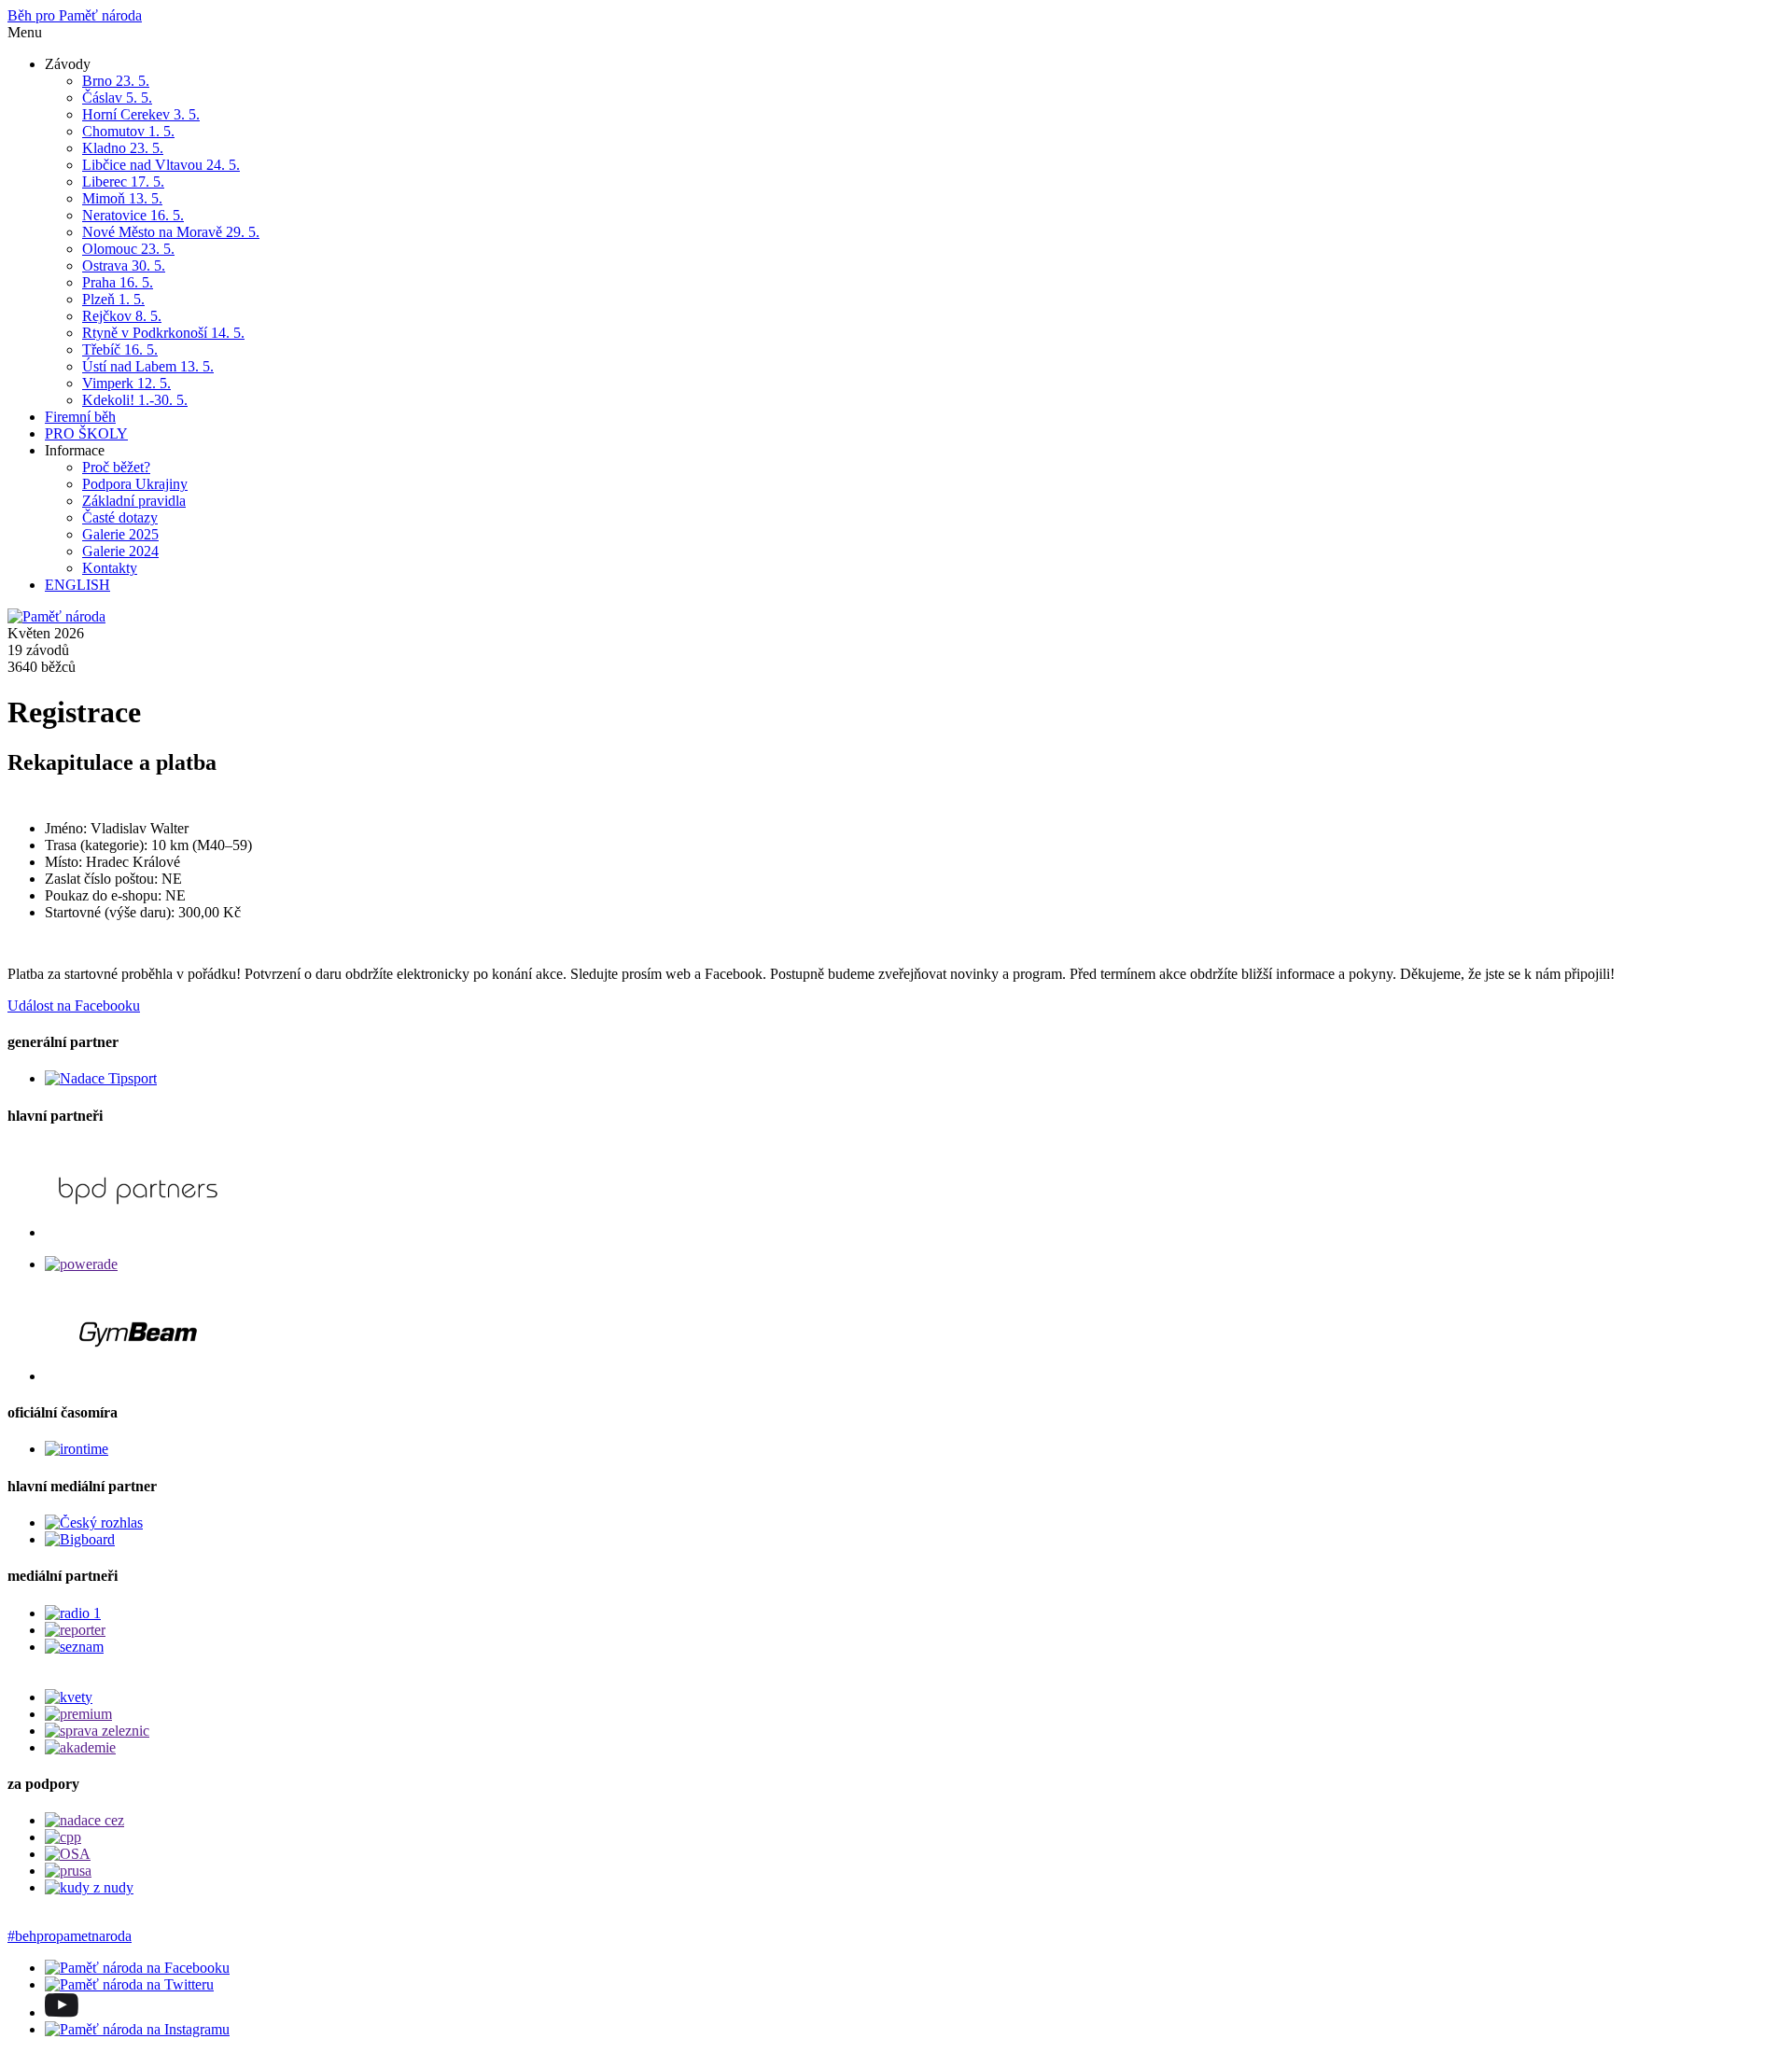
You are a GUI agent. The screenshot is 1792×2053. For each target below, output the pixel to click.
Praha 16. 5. (118, 282)
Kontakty (110, 568)
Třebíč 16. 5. (120, 349)
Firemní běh (80, 417)
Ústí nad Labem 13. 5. (148, 366)
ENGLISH (77, 585)
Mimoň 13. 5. (122, 198)
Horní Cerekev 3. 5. (141, 114)
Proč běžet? (116, 467)
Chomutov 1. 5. (128, 131)
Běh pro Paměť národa (75, 15)
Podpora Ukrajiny (135, 484)
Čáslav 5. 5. (117, 98)
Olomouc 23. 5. (128, 249)
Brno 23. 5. (116, 81)
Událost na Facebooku (74, 1006)
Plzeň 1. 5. (113, 299)
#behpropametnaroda (70, 1936)
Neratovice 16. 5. (133, 215)
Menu (25, 32)
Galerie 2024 (120, 551)
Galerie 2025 (120, 534)
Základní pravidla (134, 501)
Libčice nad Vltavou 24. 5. (161, 165)
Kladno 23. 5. (123, 148)
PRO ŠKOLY (86, 433)
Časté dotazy (120, 517)
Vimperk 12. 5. (126, 383)
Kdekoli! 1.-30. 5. (135, 400)
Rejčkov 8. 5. (122, 316)
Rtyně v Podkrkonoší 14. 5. (163, 333)
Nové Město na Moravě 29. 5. (171, 232)
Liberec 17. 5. (123, 182)
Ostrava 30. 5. (124, 265)
